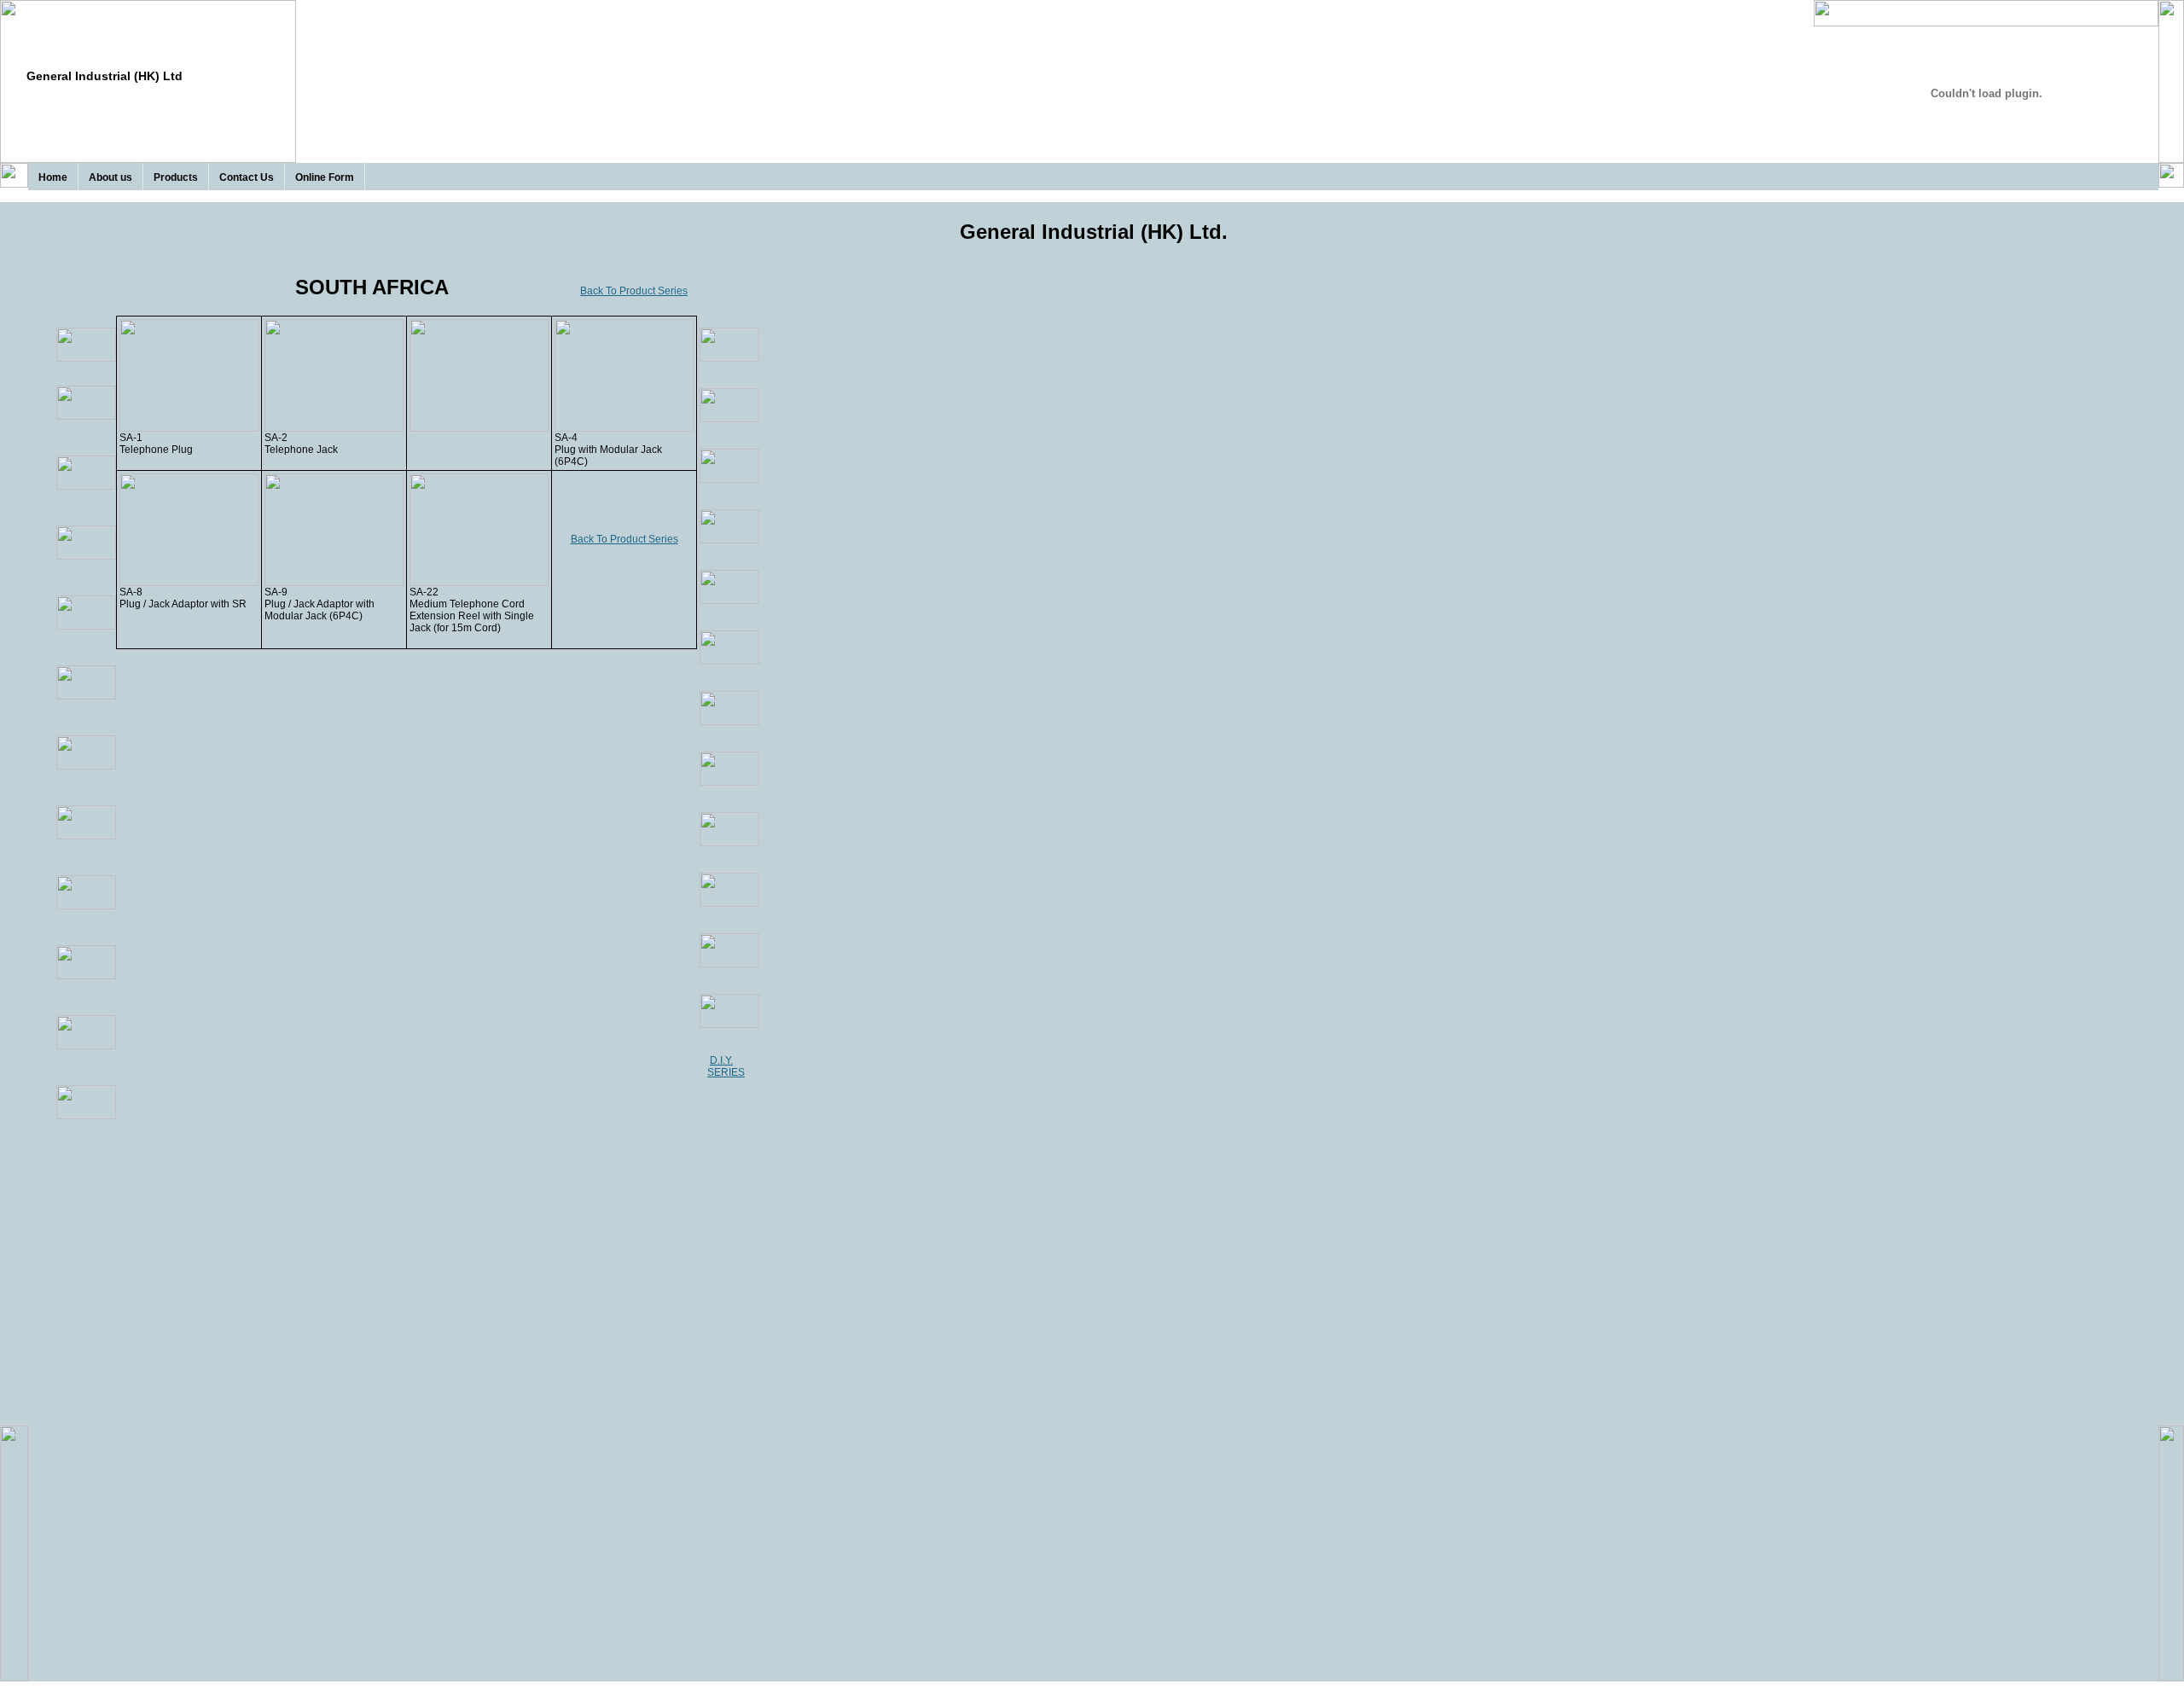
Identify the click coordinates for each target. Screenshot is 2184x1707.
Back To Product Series (634, 291)
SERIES (726, 1072)
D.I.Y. (721, 1060)
